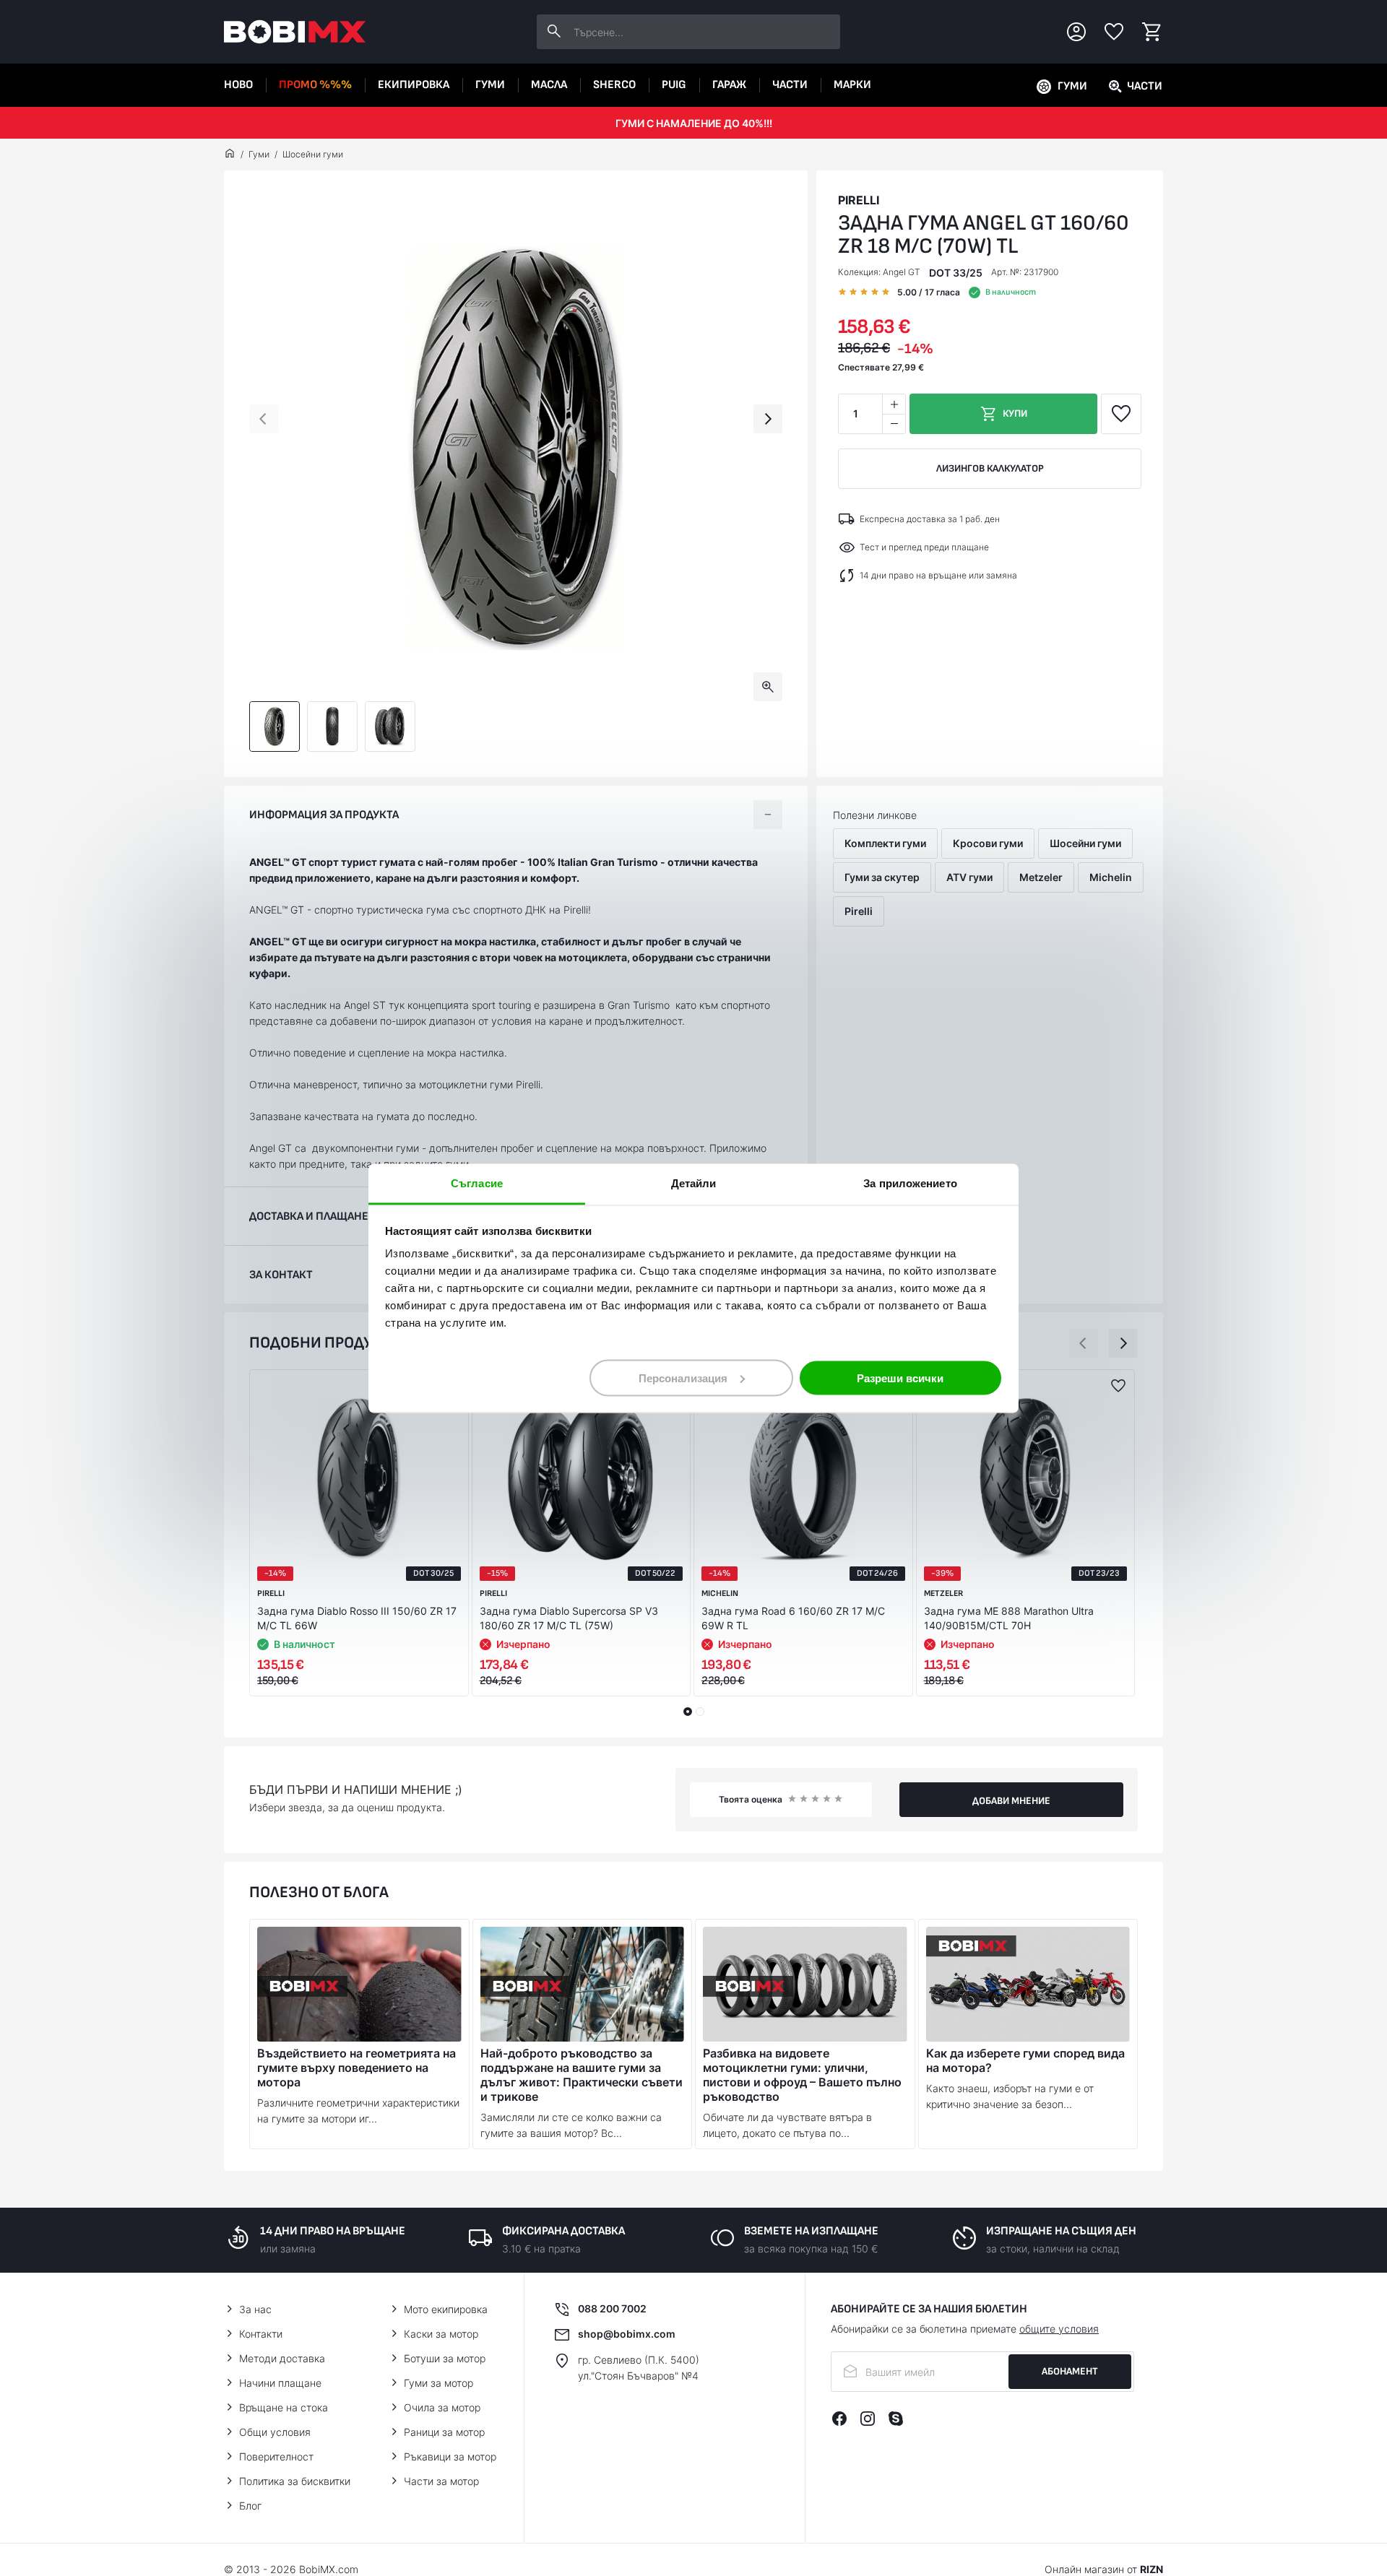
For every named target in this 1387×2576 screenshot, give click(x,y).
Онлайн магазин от (1104, 2569)
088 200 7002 (612, 2308)
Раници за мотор (444, 2432)
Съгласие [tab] (477, 1183)
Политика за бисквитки (295, 2481)
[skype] (896, 2419)
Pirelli (859, 200)
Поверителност (276, 2456)
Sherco (614, 85)
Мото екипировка (446, 2309)
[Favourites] (1114, 32)
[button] (264, 419)
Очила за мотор (442, 2407)
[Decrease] (894, 424)
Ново (238, 85)
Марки (852, 85)
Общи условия (275, 2432)
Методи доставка (282, 2358)
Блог (250, 2506)
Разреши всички (900, 1378)
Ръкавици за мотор (450, 2456)
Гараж (729, 85)
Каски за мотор (441, 2334)
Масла (549, 85)
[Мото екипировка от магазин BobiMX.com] (230, 155)
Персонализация (683, 1378)
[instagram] (868, 2419)
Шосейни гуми (313, 154)
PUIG (674, 85)
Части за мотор (441, 2481)
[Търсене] (554, 32)
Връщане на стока (284, 2407)
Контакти (261, 2334)
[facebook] (839, 2419)
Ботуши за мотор (445, 2358)
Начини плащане (280, 2383)
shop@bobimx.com (627, 2334)
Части (790, 85)
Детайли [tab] (694, 1183)
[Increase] (894, 404)
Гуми (490, 85)
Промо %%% (315, 85)
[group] (516, 448)
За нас (255, 2309)
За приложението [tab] (910, 1183)
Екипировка (414, 85)
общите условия (1059, 2329)
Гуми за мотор (438, 2383)
